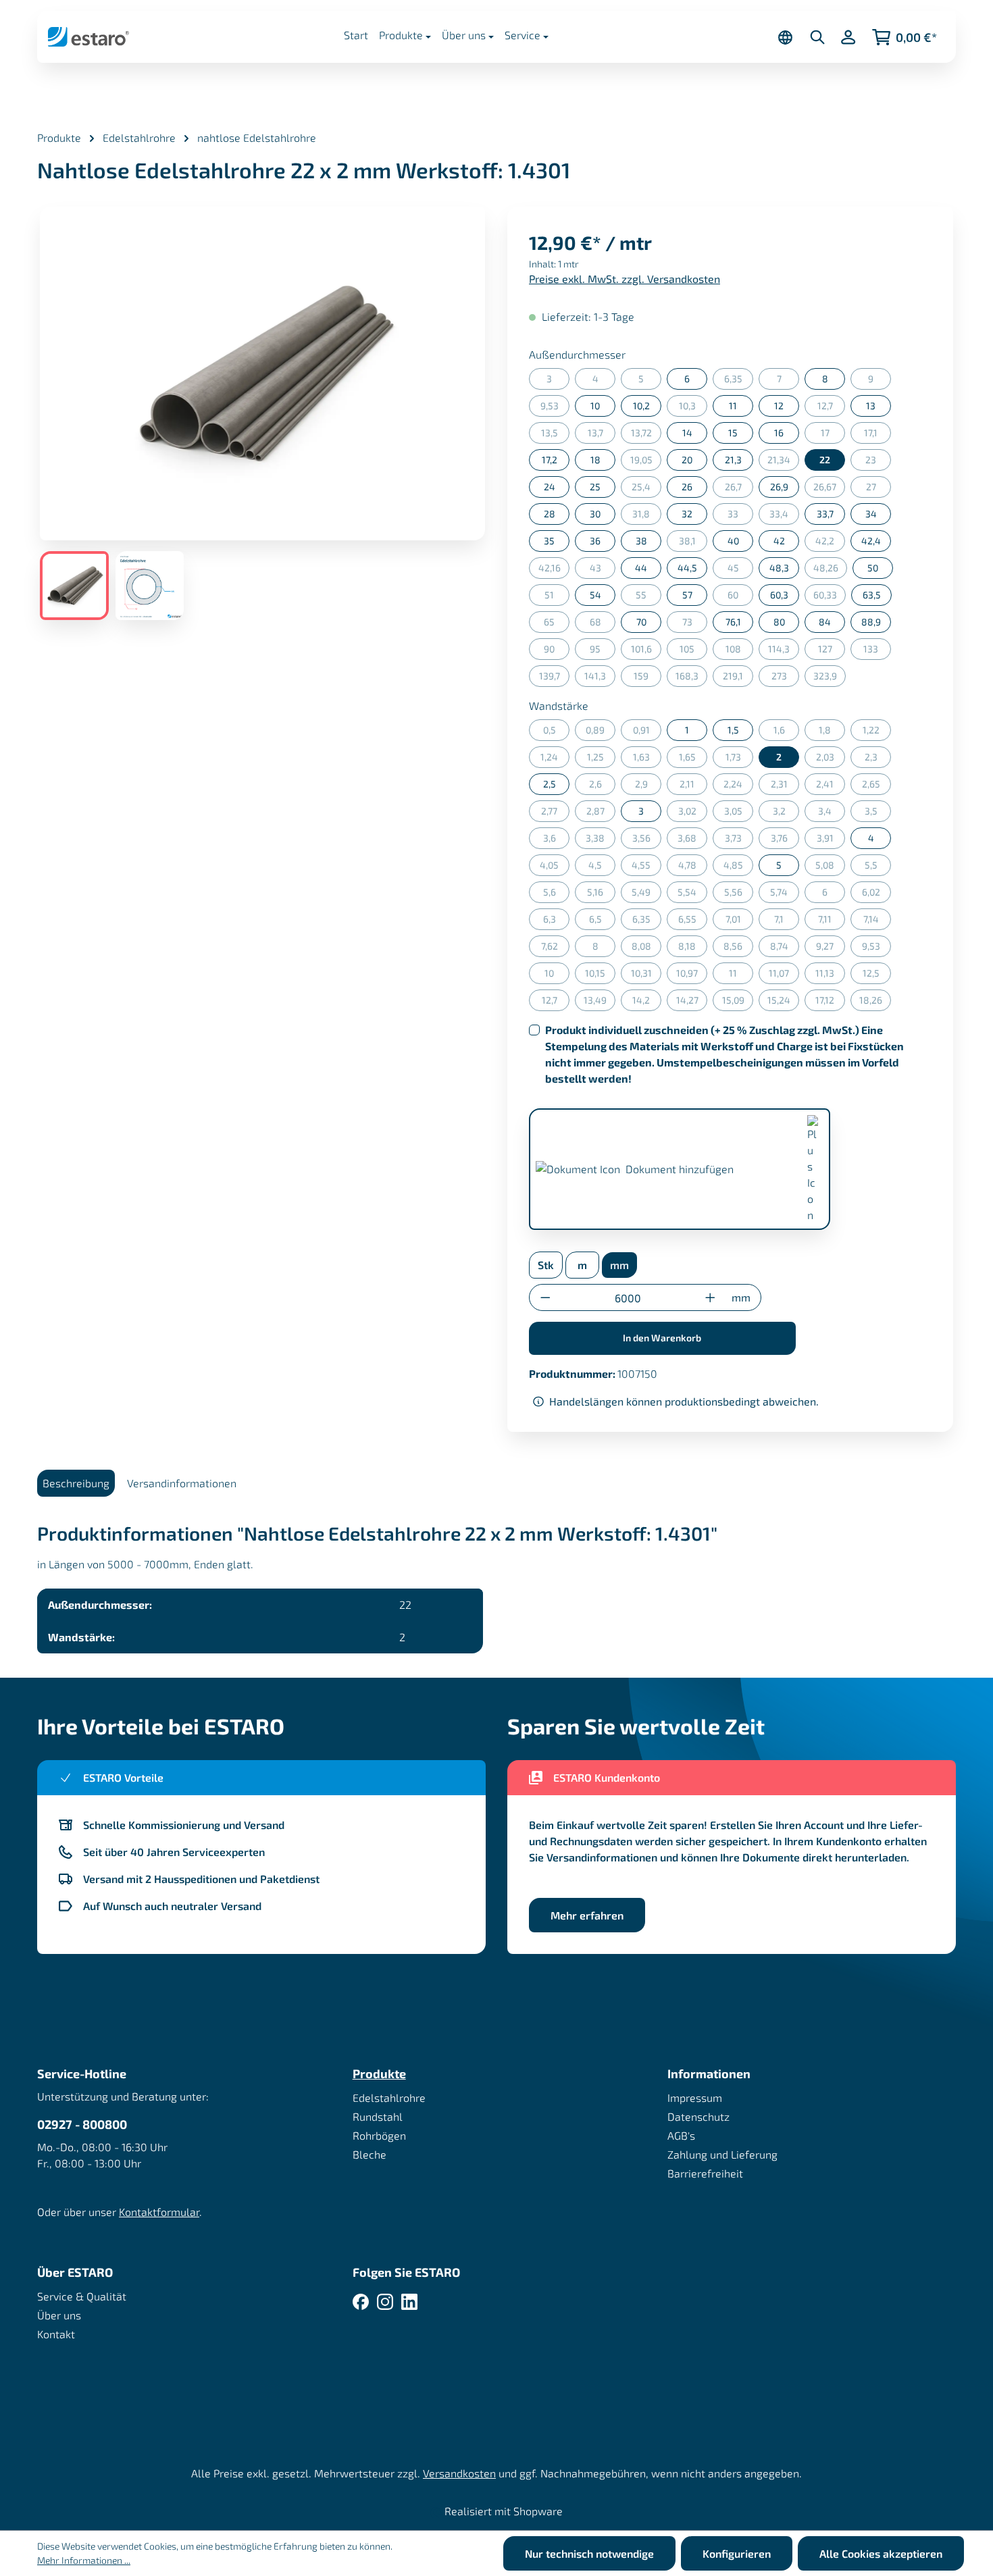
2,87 (601, 814)
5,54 (692, 895)
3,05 (739, 814)
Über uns (59, 2315)
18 (595, 460)
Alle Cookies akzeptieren (881, 2553)
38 (641, 541)
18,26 (875, 1003)
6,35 (739, 381)
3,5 (878, 814)
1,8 (832, 732)
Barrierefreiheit (705, 2173)
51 (557, 597)
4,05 (555, 868)
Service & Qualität (82, 2296)
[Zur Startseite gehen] (88, 36)
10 (595, 406)
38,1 (693, 543)
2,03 (831, 759)
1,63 (647, 759)
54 (595, 595)
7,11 (832, 922)
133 (877, 651)
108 (739, 651)
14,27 (692, 1003)
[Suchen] (817, 37)
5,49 (646, 895)
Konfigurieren (737, 2553)
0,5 (556, 732)
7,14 (877, 922)
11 (733, 406)
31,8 (647, 516)
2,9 (648, 787)
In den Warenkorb (662, 1338)
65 (557, 624)
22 (825, 460)
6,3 (556, 922)
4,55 (646, 868)
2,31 (785, 787)
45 (740, 570)
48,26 (830, 570)
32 (687, 514)
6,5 (602, 922)
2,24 (738, 787)
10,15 (600, 976)
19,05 (646, 462)
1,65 (693, 759)
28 (550, 514)
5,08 (830, 868)
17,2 (550, 460)
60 (740, 597)
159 (647, 678)
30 (595, 514)
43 (603, 570)
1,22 (877, 732)
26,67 (829, 489)
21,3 (733, 460)
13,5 (555, 435)
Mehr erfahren (587, 1915)
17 (833, 435)
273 (785, 678)
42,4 (871, 541)
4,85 (738, 868)
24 (550, 487)
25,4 (646, 489)
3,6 (556, 841)
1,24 (555, 759)
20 (687, 460)
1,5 (733, 730)
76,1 (733, 622)
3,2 (786, 814)
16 (779, 433)
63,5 (872, 595)
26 (687, 487)
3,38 (601, 841)
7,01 (739, 922)
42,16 (554, 570)
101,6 (646, 651)
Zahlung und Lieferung (722, 2154)
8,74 (785, 949)
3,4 (832, 814)
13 (871, 406)
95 (603, 651)
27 (879, 489)
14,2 (647, 1003)
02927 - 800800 (82, 2124)
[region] (263, 413)
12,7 (831, 408)
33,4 (784, 516)
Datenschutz (698, 2116)
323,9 (830, 678)
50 (873, 568)
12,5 (877, 976)
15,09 (738, 1003)
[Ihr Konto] (848, 37)
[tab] (76, 1483)
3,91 (831, 841)
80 (779, 622)
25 (595, 487)
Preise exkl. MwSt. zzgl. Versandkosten (625, 279)
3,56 (647, 841)
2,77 (555, 814)
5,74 (785, 895)
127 (832, 651)
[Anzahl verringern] (545, 1298)
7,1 (787, 922)
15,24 (783, 1003)
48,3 (779, 568)
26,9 (779, 487)
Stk (546, 1265)
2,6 (602, 787)
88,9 (871, 622)
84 (825, 622)
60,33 (830, 597)
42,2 (830, 543)
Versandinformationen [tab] (182, 1483)
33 (740, 516)
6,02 (876, 895)
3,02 (693, 814)
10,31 (646, 976)
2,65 (876, 787)
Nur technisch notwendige (589, 2553)
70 (641, 622)
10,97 (692, 976)
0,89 (601, 732)
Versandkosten (459, 2473)
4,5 (602, 868)
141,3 (600, 678)
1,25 (601, 759)
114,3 (784, 651)
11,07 (784, 976)
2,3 (878, 759)
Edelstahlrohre (389, 2097)
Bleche (370, 2154)
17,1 (877, 435)
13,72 (646, 435)
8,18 (693, 949)
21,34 (783, 462)
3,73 (739, 841)
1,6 (786, 732)
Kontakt (56, 2334)
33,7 (825, 514)
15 (733, 433)
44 (641, 568)
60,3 (779, 595)
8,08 (646, 949)
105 (693, 651)
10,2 (641, 406)
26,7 (739, 489)
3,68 (692, 841)
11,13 (830, 976)
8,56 (738, 949)
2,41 (831, 787)
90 (557, 651)
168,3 (691, 678)
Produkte (379, 2073)
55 (648, 597)
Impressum (695, 2097)
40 (733, 541)
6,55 (693, 922)
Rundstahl (378, 2116)
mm (619, 1265)
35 (549, 541)
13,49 (600, 1003)
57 (687, 595)
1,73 (739, 759)
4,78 (693, 868)
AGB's (681, 2135)
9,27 (831, 949)
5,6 (556, 895)
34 (871, 514)
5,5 (878, 868)
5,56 (739, 895)
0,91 (647, 732)
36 (595, 541)
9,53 (555, 408)
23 (878, 462)
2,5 (550, 784)
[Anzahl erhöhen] (710, 1298)
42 (779, 541)
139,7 (554, 678)
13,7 (602, 435)
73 (695, 624)
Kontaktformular (159, 2212)
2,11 (693, 787)
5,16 (601, 895)
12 (779, 406)
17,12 (830, 1003)
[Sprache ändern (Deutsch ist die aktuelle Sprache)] (785, 37)
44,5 (687, 568)
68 (603, 624)
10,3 (693, 408)
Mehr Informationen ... (84, 2560)
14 (687, 433)
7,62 (555, 949)
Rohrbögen (379, 2135)
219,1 (738, 678)
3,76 (785, 841)
